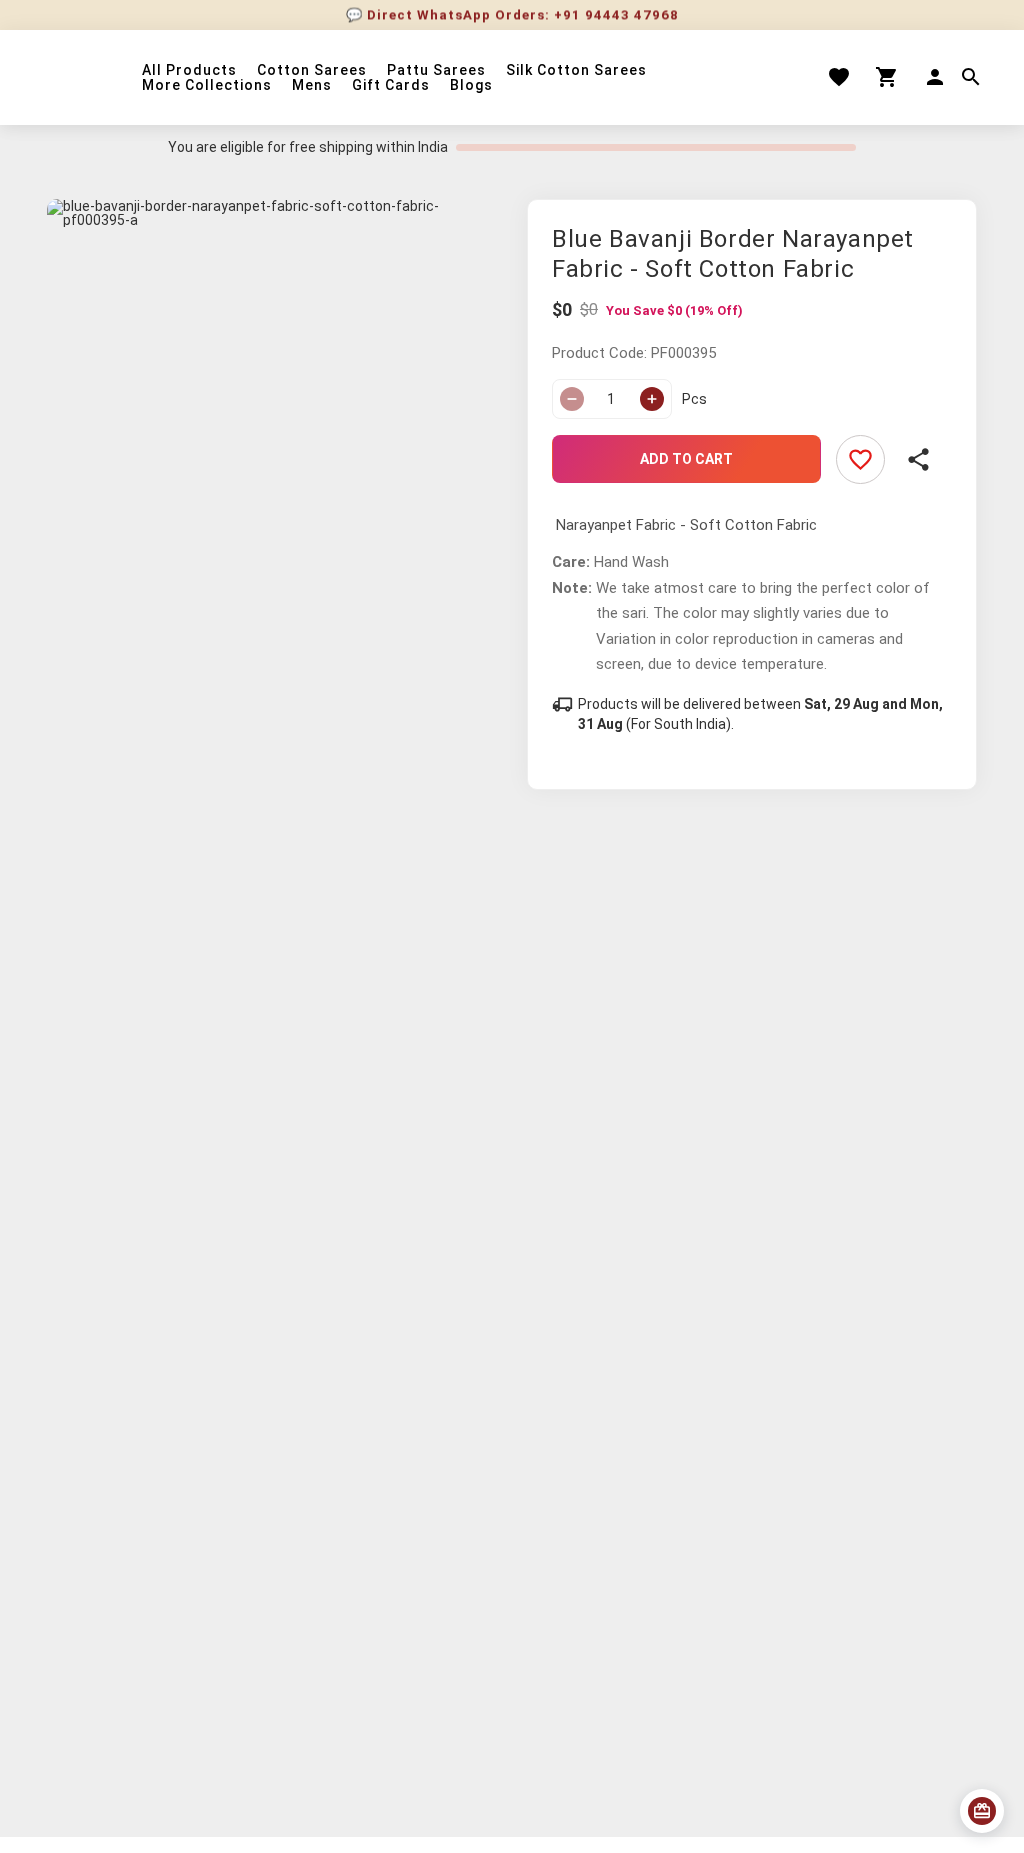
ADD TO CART (686, 459)
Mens (312, 85)
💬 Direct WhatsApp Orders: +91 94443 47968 (512, 11)
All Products (189, 70)
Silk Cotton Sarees (576, 70)
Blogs (471, 85)
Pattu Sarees (436, 70)
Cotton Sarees (312, 70)
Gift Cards (391, 85)
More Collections (207, 85)
